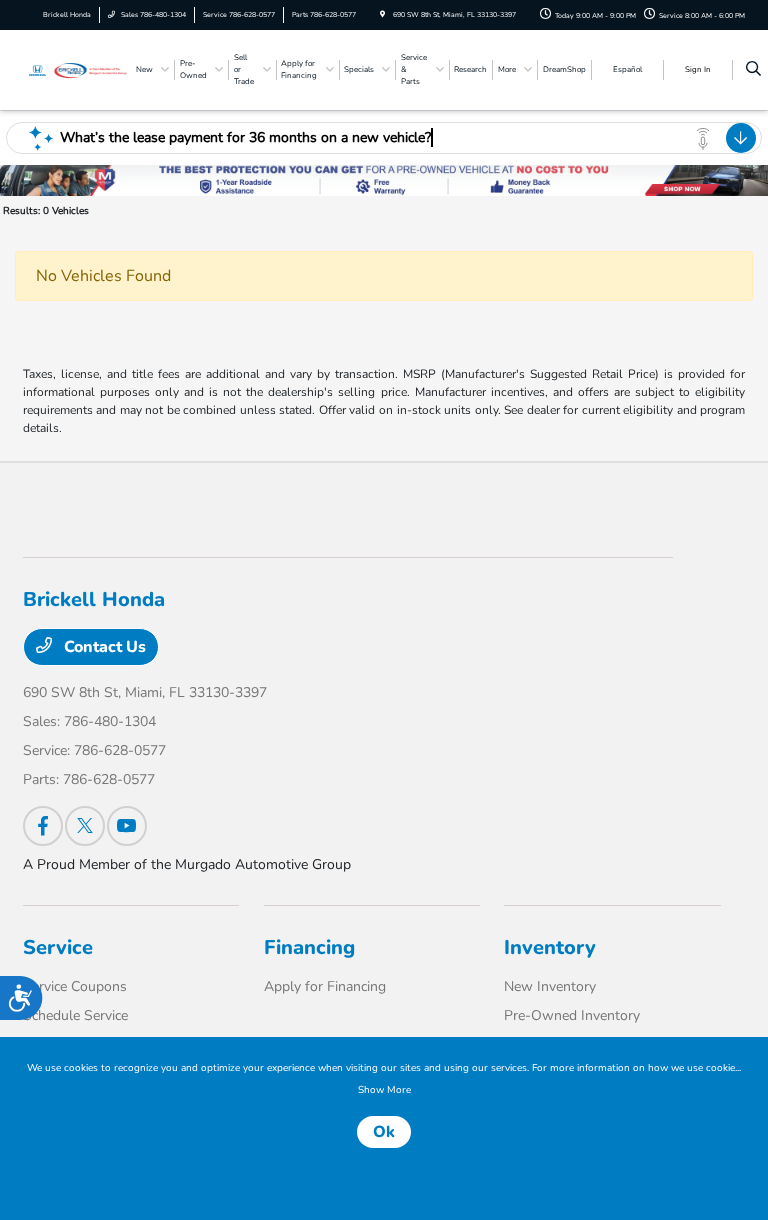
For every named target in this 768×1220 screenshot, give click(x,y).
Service (58, 947)
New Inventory (550, 986)
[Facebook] (43, 826)
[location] (382, 14)
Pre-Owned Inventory (572, 1015)
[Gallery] (384, 180)
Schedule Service (75, 1015)
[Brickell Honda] (77, 69)
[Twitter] (85, 826)
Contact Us (103, 647)
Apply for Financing (325, 986)
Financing (309, 947)
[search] (753, 70)
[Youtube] (127, 826)
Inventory (550, 947)
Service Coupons (75, 986)
